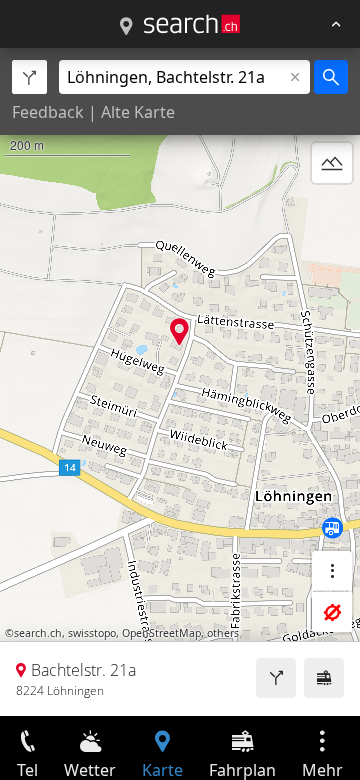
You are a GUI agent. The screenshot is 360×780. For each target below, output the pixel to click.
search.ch (38, 633)
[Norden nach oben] (332, 211)
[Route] (276, 678)
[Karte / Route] (126, 27)
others (223, 633)
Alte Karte (138, 112)
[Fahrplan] (324, 678)
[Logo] (192, 24)
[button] (179, 331)
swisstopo (92, 633)
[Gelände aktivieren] (332, 163)
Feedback (48, 112)
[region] (180, 382)
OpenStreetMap (161, 633)
